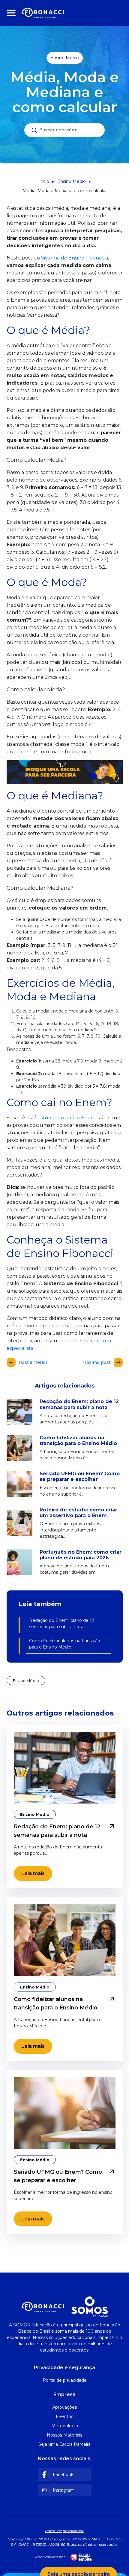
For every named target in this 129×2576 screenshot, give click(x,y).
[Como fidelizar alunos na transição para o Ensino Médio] (65, 1940)
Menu (12, 13)
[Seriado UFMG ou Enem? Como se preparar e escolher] (65, 2113)
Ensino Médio (65, 58)
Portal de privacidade (65, 2531)
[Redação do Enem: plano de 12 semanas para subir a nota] (65, 1768)
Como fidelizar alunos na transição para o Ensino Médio (65, 1644)
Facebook (63, 2475)
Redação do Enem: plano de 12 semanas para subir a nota (61, 1624)
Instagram (64, 2490)
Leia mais (33, 1873)
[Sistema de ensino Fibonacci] (43, 13)
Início (44, 181)
